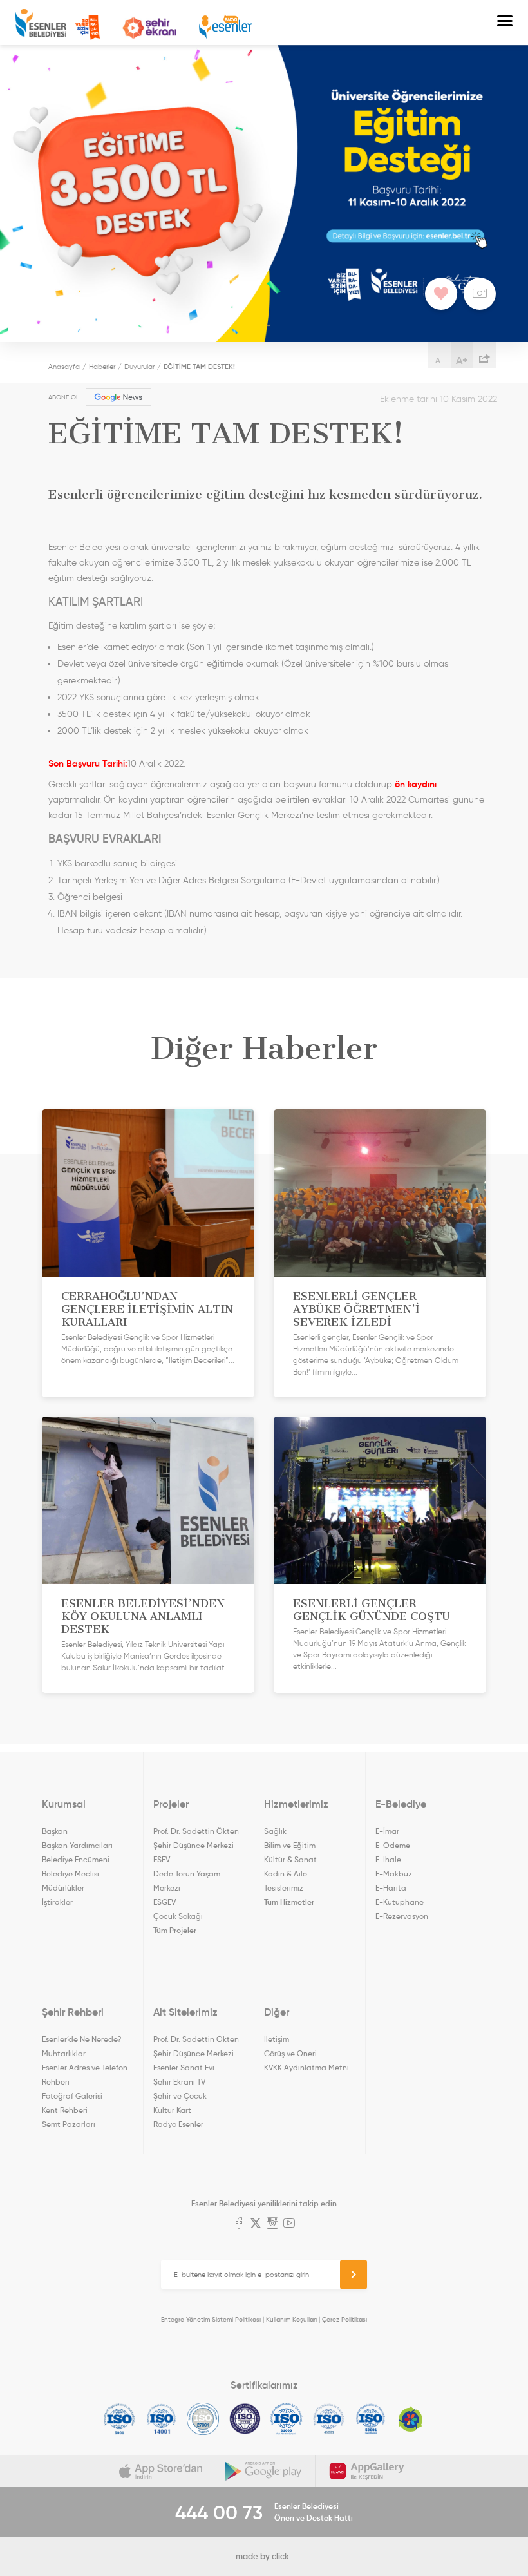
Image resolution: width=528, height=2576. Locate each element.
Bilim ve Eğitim (290, 1845)
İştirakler (57, 1902)
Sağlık (275, 1831)
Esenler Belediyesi (41, 23)
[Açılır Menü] (505, 23)
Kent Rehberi (65, 2110)
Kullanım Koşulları (291, 2319)
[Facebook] (239, 2224)
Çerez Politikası (344, 2319)
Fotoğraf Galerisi (72, 2096)
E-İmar (387, 1831)
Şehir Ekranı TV (149, 28)
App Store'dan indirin (161, 2471)
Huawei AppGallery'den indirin (367, 2471)
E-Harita (391, 1888)
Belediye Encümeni (76, 1859)
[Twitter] (256, 2224)
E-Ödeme (393, 1845)
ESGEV (165, 1902)
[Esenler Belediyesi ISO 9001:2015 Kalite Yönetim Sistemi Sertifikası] (119, 2419)
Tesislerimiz (284, 1888)
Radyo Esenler (226, 27)
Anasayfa (64, 367)
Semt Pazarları (69, 2124)
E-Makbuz (394, 1874)
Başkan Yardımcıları (77, 1845)
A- (440, 360)
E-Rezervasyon (402, 1916)
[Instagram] (272, 2224)
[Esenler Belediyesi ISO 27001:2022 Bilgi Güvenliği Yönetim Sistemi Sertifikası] (203, 2419)
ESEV (162, 1859)
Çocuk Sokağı (178, 1916)
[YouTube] (289, 2224)
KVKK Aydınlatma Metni (306, 2067)
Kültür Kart (172, 2110)
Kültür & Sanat (290, 1859)
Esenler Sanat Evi (184, 2067)
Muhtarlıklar (64, 2053)
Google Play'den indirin (264, 2471)
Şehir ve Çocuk (180, 2096)
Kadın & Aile (286, 1874)
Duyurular (139, 367)
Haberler (102, 367)
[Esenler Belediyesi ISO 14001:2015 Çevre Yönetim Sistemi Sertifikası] (161, 2419)
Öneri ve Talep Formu (88, 28)
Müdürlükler (63, 1888)
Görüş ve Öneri (290, 2053)
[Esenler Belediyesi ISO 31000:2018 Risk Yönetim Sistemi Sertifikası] (287, 2419)
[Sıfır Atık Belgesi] (411, 2419)
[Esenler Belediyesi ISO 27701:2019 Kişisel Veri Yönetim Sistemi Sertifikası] (245, 2419)
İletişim (277, 2039)
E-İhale (388, 1859)
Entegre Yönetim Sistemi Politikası (211, 2319)
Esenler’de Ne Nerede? (81, 2039)
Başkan (55, 1831)
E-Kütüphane (400, 1902)
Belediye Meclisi (71, 1874)
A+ (462, 360)
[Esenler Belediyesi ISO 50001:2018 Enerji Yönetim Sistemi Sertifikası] (371, 2419)
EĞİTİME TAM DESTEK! (199, 367)
